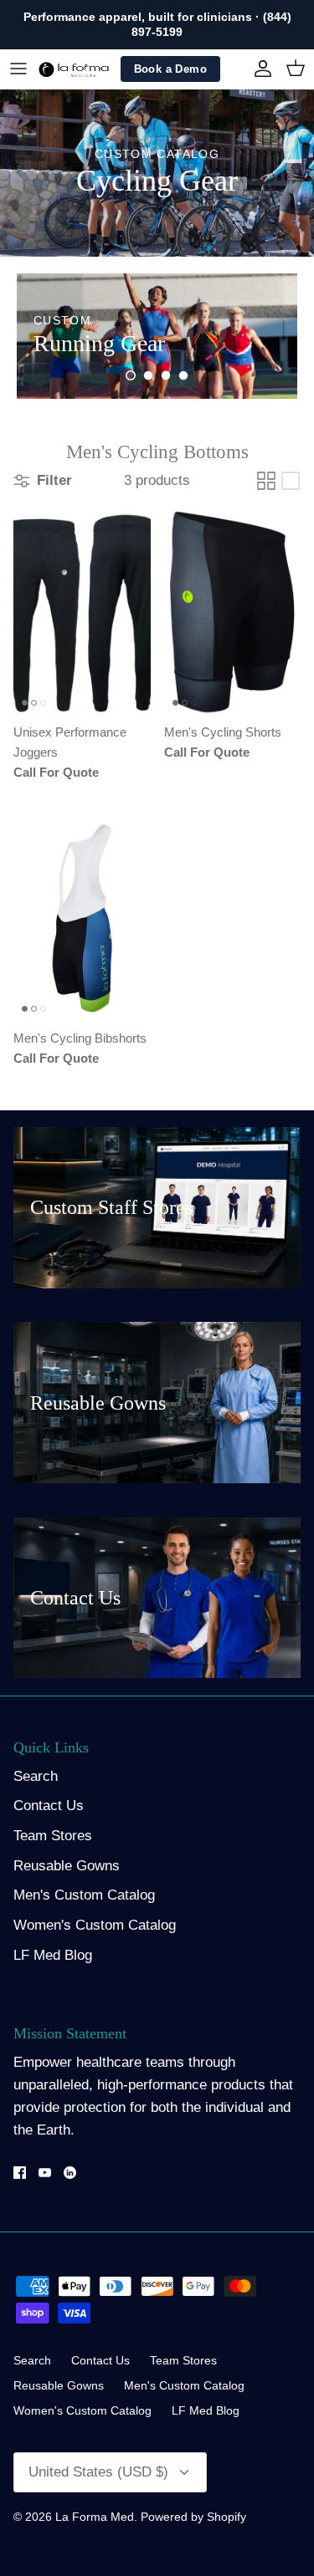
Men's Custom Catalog (84, 1895)
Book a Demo (170, 69)
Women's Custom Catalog (95, 1925)
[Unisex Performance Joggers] (82, 612)
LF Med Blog (53, 1955)
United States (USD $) (98, 2472)
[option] (157, 336)
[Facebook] (20, 2173)
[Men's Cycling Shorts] (233, 612)
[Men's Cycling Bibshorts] (82, 918)
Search (36, 1776)
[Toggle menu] (18, 69)
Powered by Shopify (193, 2517)
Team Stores (53, 1836)
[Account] (259, 69)
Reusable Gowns (67, 1866)
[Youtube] (45, 2173)
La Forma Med (95, 2517)
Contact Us (49, 1806)
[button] (131, 375)
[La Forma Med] (74, 69)
